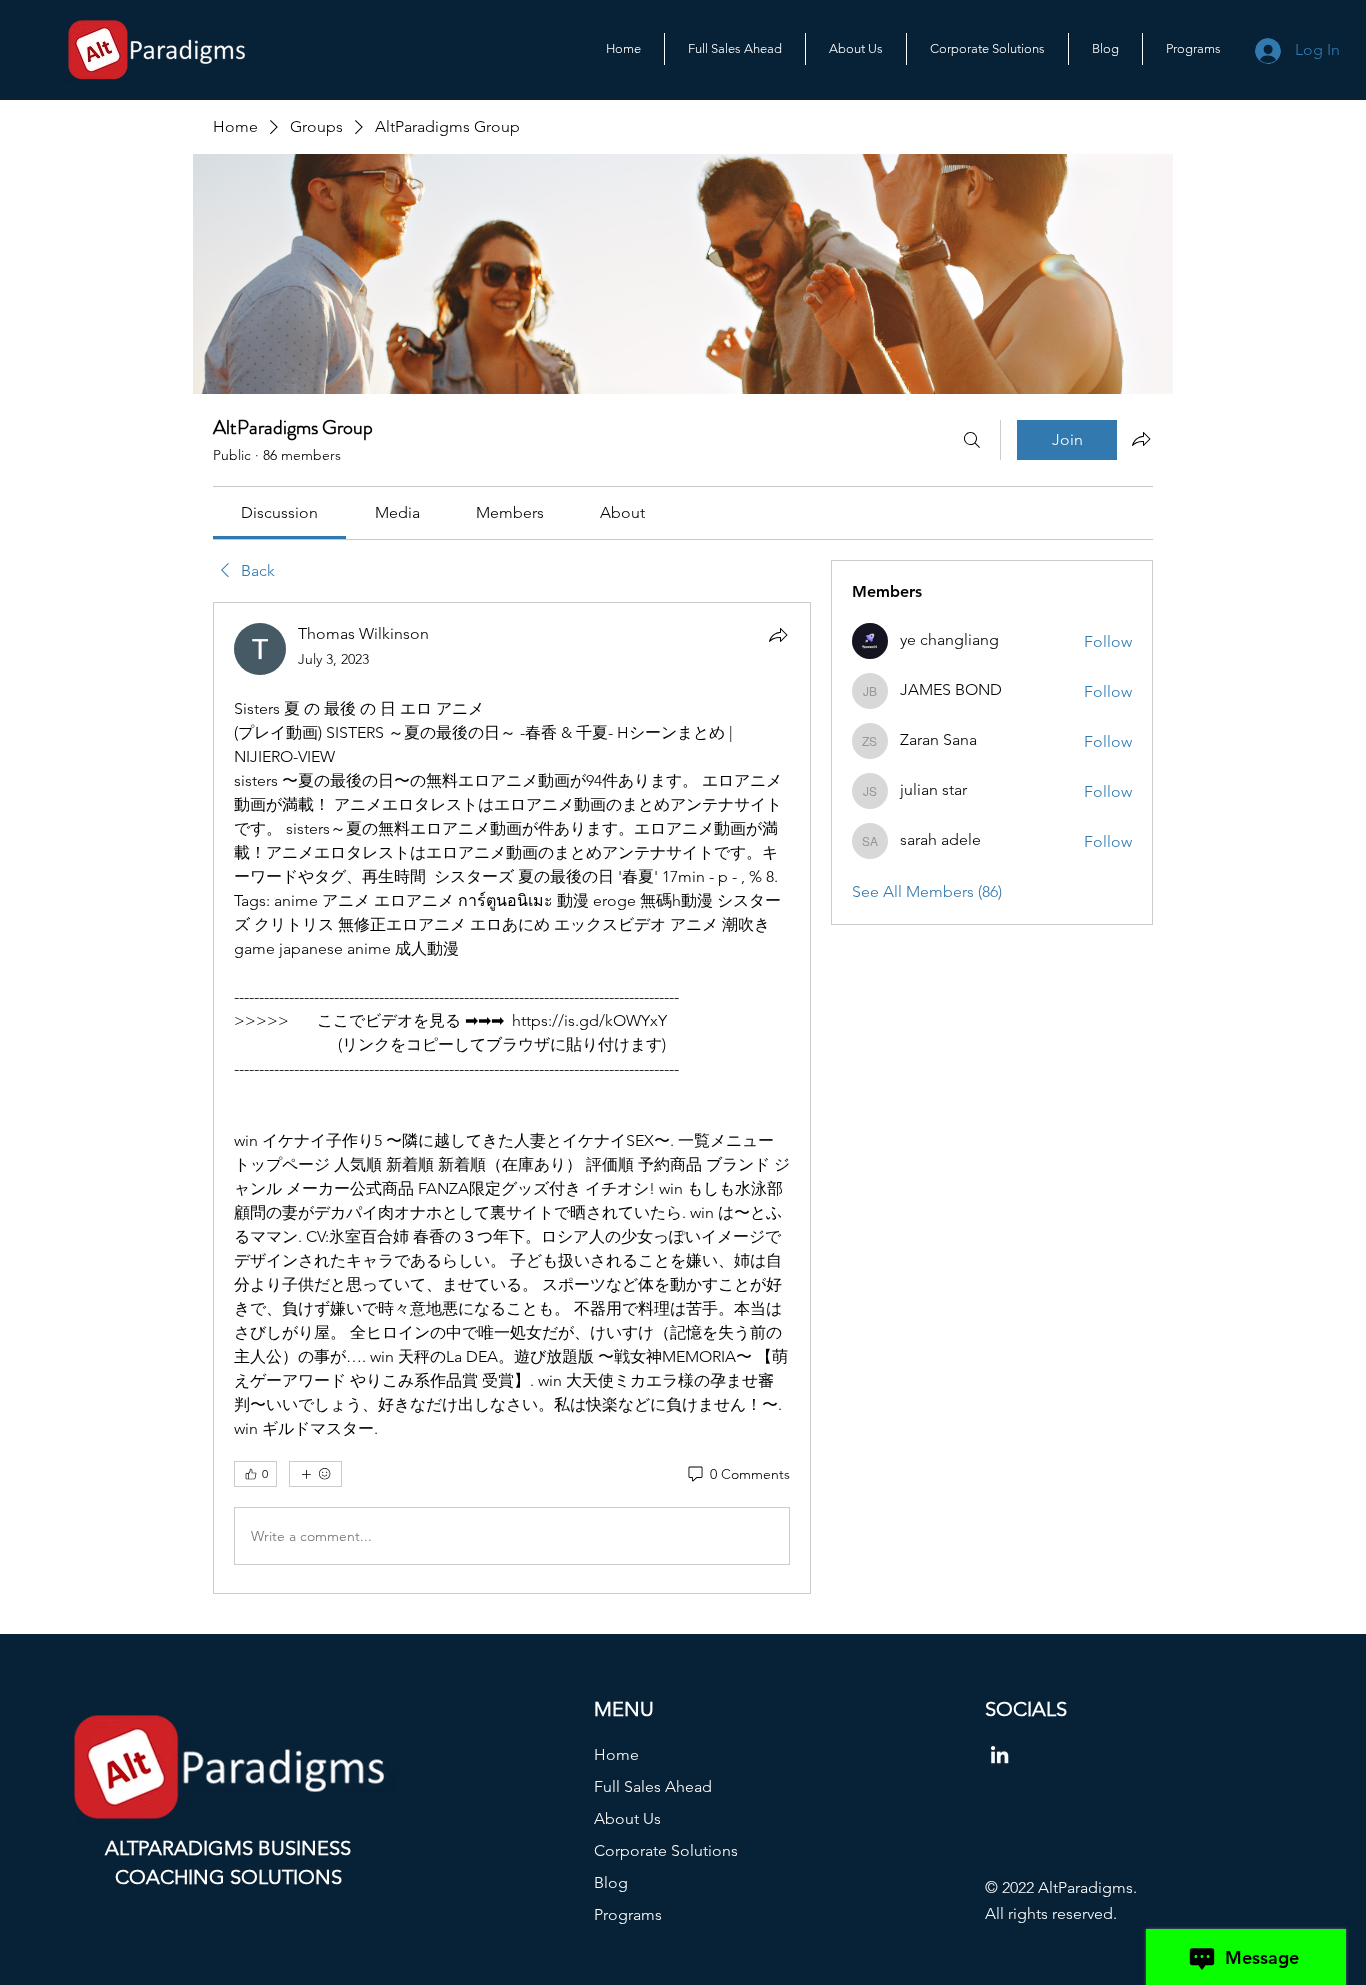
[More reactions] (315, 1474)
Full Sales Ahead (653, 1786)
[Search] (972, 440)
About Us (627, 1818)
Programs (628, 1914)
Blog (611, 1882)
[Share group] (1141, 439)
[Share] (778, 635)
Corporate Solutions (666, 1850)
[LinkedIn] (999, 1754)
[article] (512, 1098)
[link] (279, 512)
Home (616, 1754)
